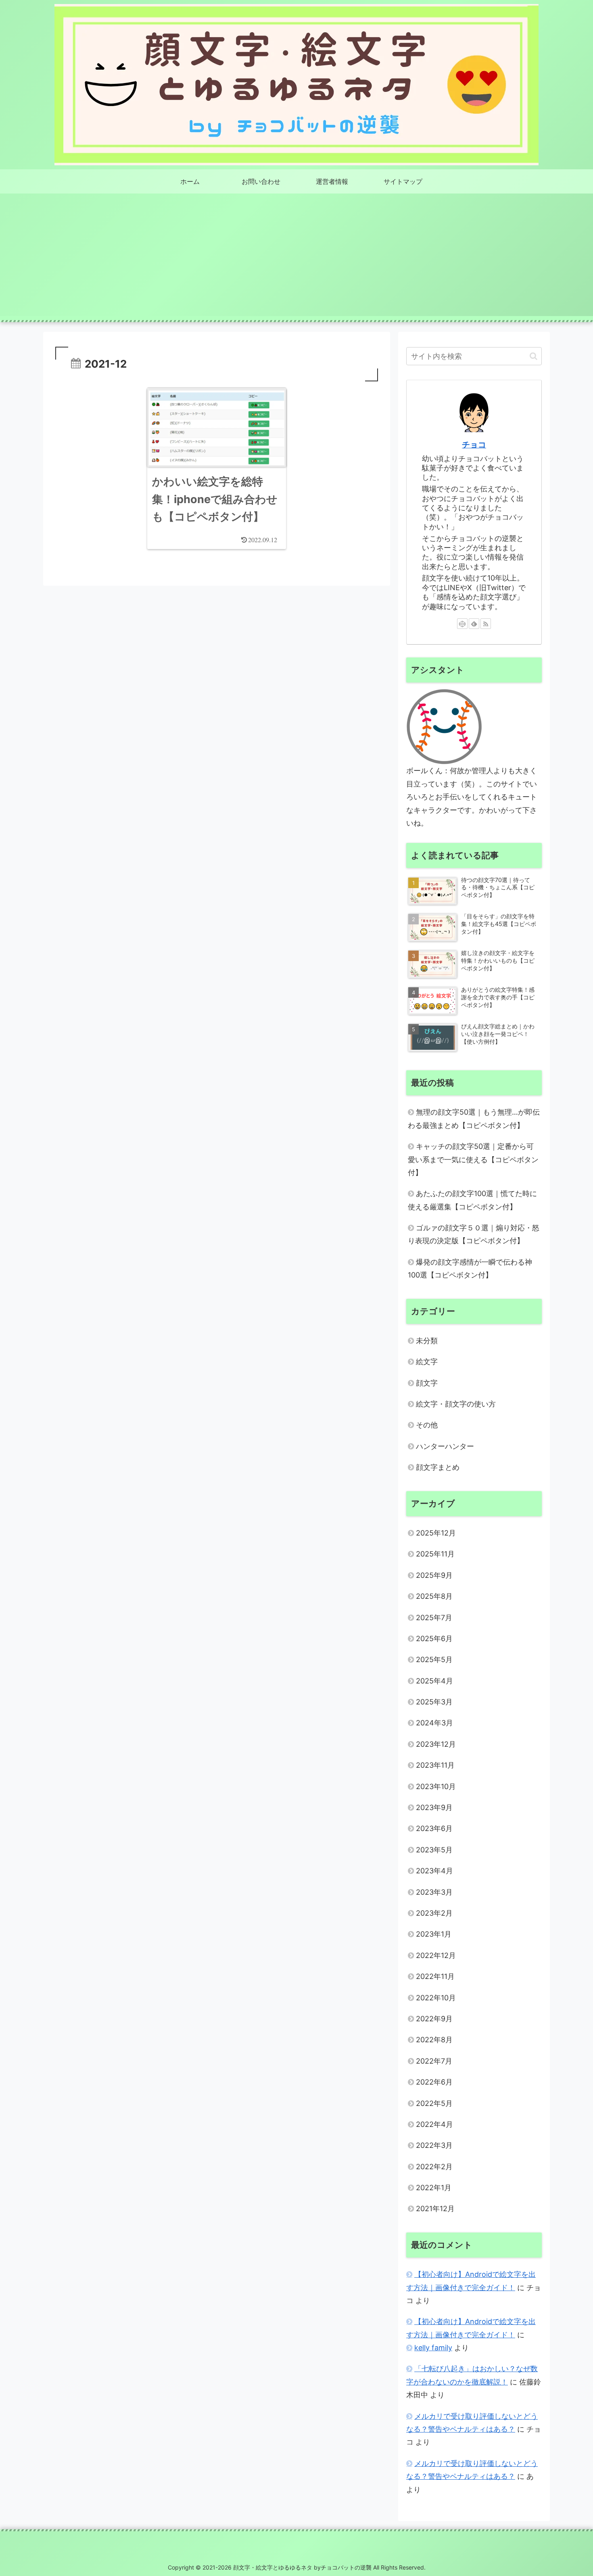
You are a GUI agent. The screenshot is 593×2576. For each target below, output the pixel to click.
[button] (533, 356)
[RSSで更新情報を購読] (486, 624)
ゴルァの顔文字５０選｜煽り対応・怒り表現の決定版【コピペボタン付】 (474, 1234)
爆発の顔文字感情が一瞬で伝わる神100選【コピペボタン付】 (470, 1268)
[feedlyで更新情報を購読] (474, 624)
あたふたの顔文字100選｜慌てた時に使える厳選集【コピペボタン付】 (472, 1200)
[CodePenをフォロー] (462, 624)
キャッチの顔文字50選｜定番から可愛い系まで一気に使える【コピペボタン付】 (473, 1159)
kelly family (433, 2348)
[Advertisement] (296, 260)
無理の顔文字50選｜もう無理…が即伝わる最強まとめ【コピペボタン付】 (474, 1118)
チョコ (474, 445)
